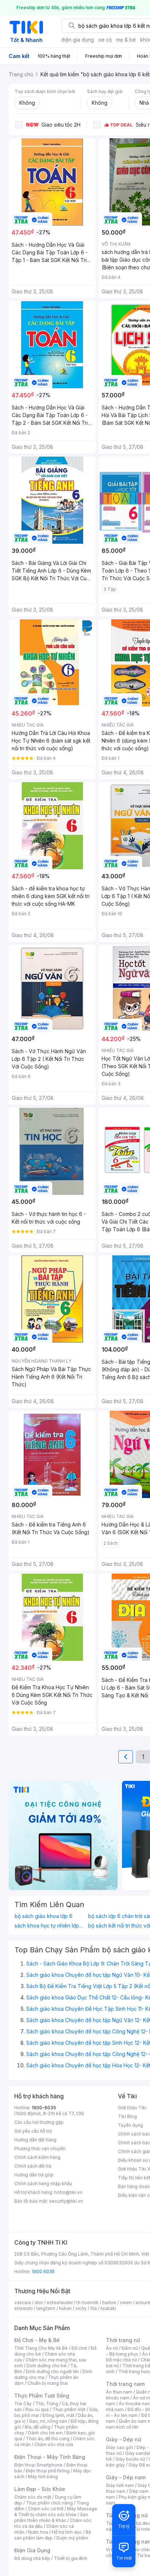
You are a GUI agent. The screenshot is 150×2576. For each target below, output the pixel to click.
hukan (65, 2308)
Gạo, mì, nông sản (48, 2421)
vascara (23, 2302)
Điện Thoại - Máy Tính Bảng (50, 2457)
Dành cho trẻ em (45, 2433)
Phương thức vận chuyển (40, 2148)
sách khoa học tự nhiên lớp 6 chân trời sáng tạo (50, 1926)
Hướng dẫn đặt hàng (35, 2140)
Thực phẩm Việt (69, 2409)
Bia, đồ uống (37, 2427)
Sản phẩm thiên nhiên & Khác (51, 2517)
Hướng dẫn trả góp (34, 2175)
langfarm (46, 2308)
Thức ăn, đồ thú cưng (48, 2439)
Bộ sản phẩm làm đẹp (53, 2535)
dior (39, 2302)
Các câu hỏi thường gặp (39, 2122)
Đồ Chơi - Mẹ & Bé (37, 2340)
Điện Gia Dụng (32, 2550)
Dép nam (139, 2491)
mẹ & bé (126, 40)
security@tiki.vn (66, 2201)
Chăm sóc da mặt (33, 2497)
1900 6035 (43, 2271)
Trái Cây (23, 2404)
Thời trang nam (125, 2384)
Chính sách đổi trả (33, 2166)
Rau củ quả (37, 2409)
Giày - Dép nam (126, 2477)
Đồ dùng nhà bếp (32, 2558)
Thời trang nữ (123, 2340)
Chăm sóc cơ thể (46, 2509)
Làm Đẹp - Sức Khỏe (40, 2489)
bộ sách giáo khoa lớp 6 (44, 1916)
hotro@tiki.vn (68, 2192)
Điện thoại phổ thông (48, 2471)
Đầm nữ (130, 2348)
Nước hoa (38, 2532)
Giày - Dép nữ (124, 2439)
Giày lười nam (120, 2485)
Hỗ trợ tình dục (67, 2532)
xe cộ (105, 40)
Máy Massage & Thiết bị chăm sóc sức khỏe (56, 2512)
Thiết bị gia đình (71, 2558)
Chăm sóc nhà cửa (54, 2444)
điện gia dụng (78, 40)
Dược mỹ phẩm (72, 2538)
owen (126, 2302)
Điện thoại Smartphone (38, 2465)
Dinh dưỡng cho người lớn (52, 2371)
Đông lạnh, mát (58, 2415)
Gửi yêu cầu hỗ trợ (33, 2131)
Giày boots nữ (130, 2459)
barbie (109, 2302)
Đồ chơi (79, 2348)
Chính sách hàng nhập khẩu (43, 2184)
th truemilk (88, 2302)
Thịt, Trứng (47, 2404)
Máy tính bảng (43, 2477)
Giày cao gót (119, 2447)
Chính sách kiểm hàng (37, 2157)
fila (94, 2308)
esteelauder (60, 2302)
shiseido (23, 2308)
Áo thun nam (119, 2392)
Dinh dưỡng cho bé (47, 2366)
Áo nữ (112, 2348)
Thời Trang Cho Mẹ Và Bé (41, 2348)
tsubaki (108, 2308)
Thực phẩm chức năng (49, 2503)
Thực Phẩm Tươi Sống (42, 2396)
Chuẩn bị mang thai (48, 2383)
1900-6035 (44, 2108)
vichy (81, 2308)
